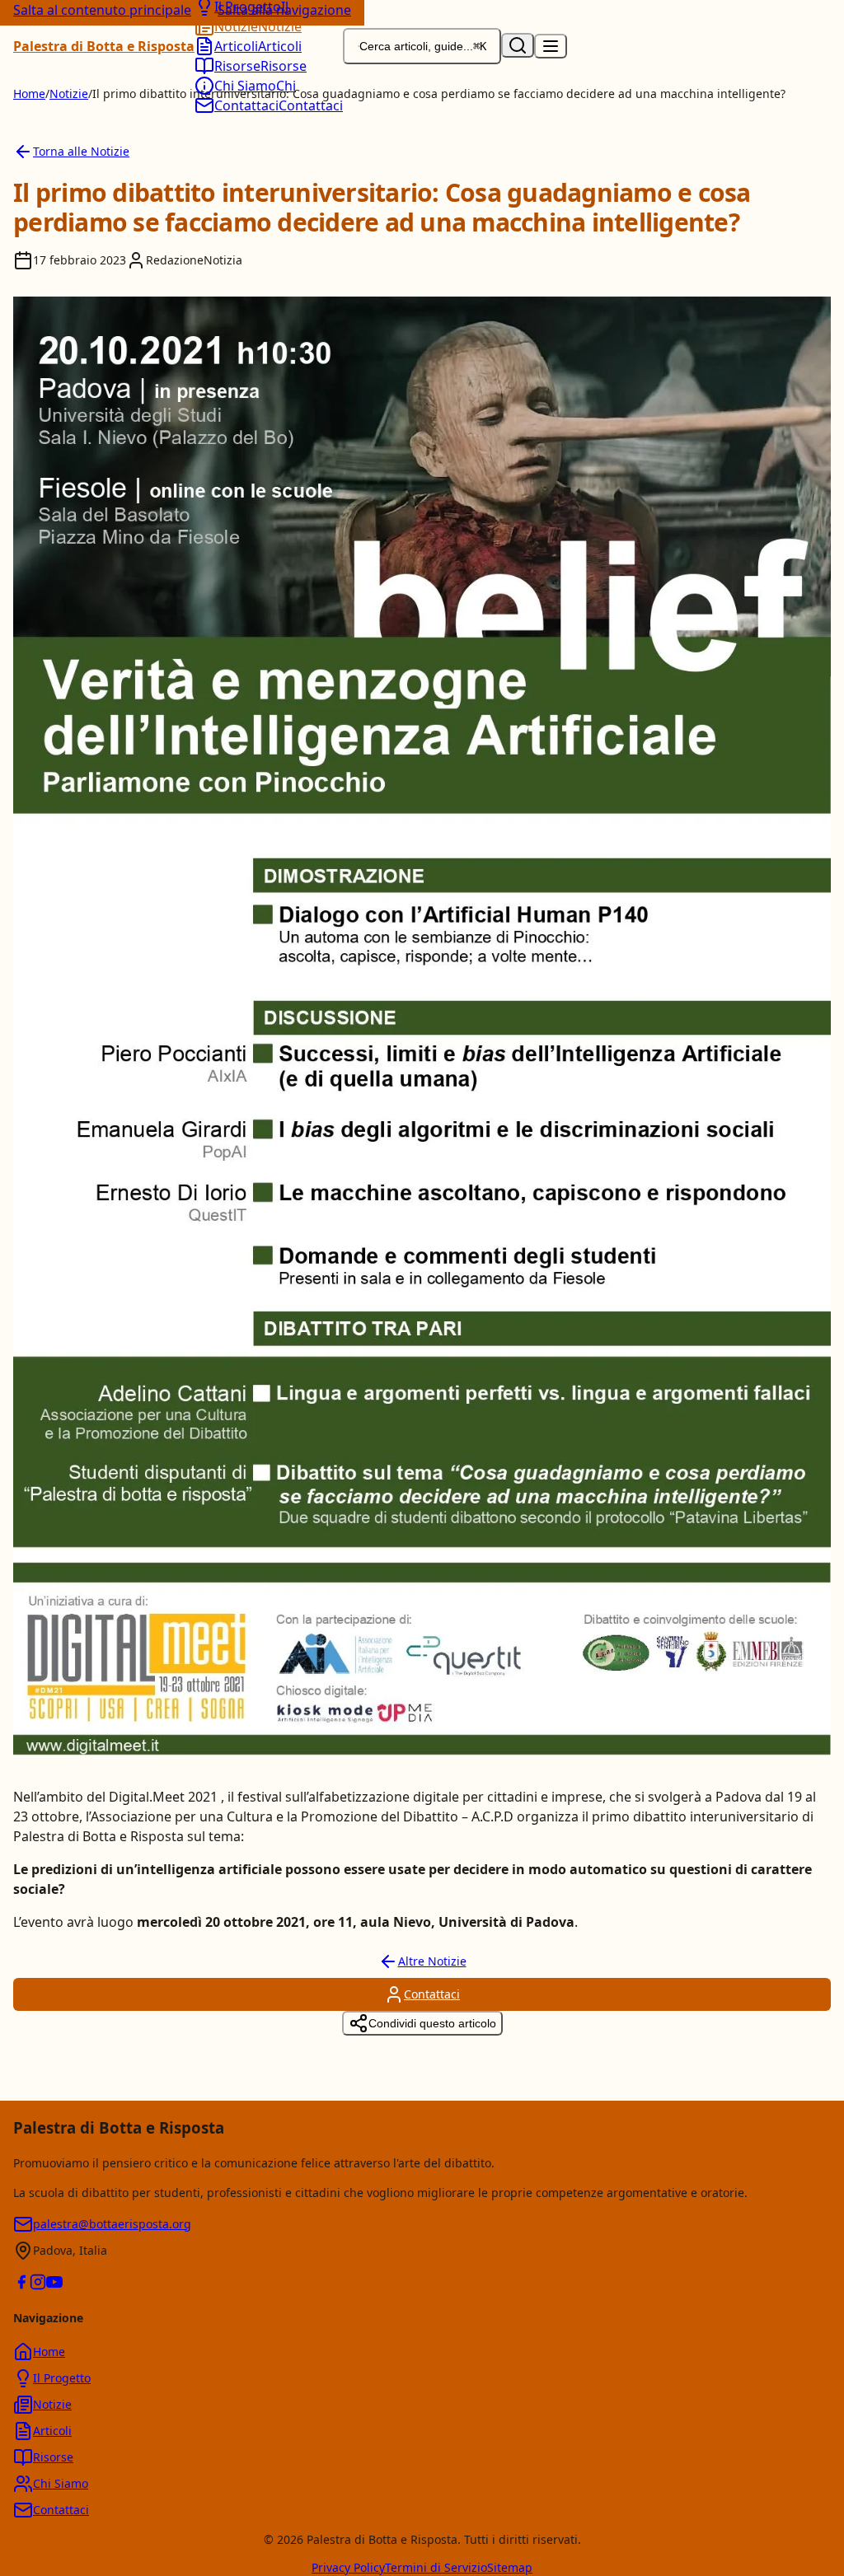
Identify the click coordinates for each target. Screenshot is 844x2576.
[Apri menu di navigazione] (551, 46)
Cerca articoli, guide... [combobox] (423, 46)
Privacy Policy (348, 2567)
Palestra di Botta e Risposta (104, 46)
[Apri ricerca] (518, 45)
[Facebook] (21, 2284)
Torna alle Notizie (81, 151)
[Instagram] (38, 2284)
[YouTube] (54, 2284)
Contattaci (432, 1994)
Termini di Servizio (436, 2567)
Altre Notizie (432, 1961)
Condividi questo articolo (432, 2023)
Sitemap (510, 2567)
